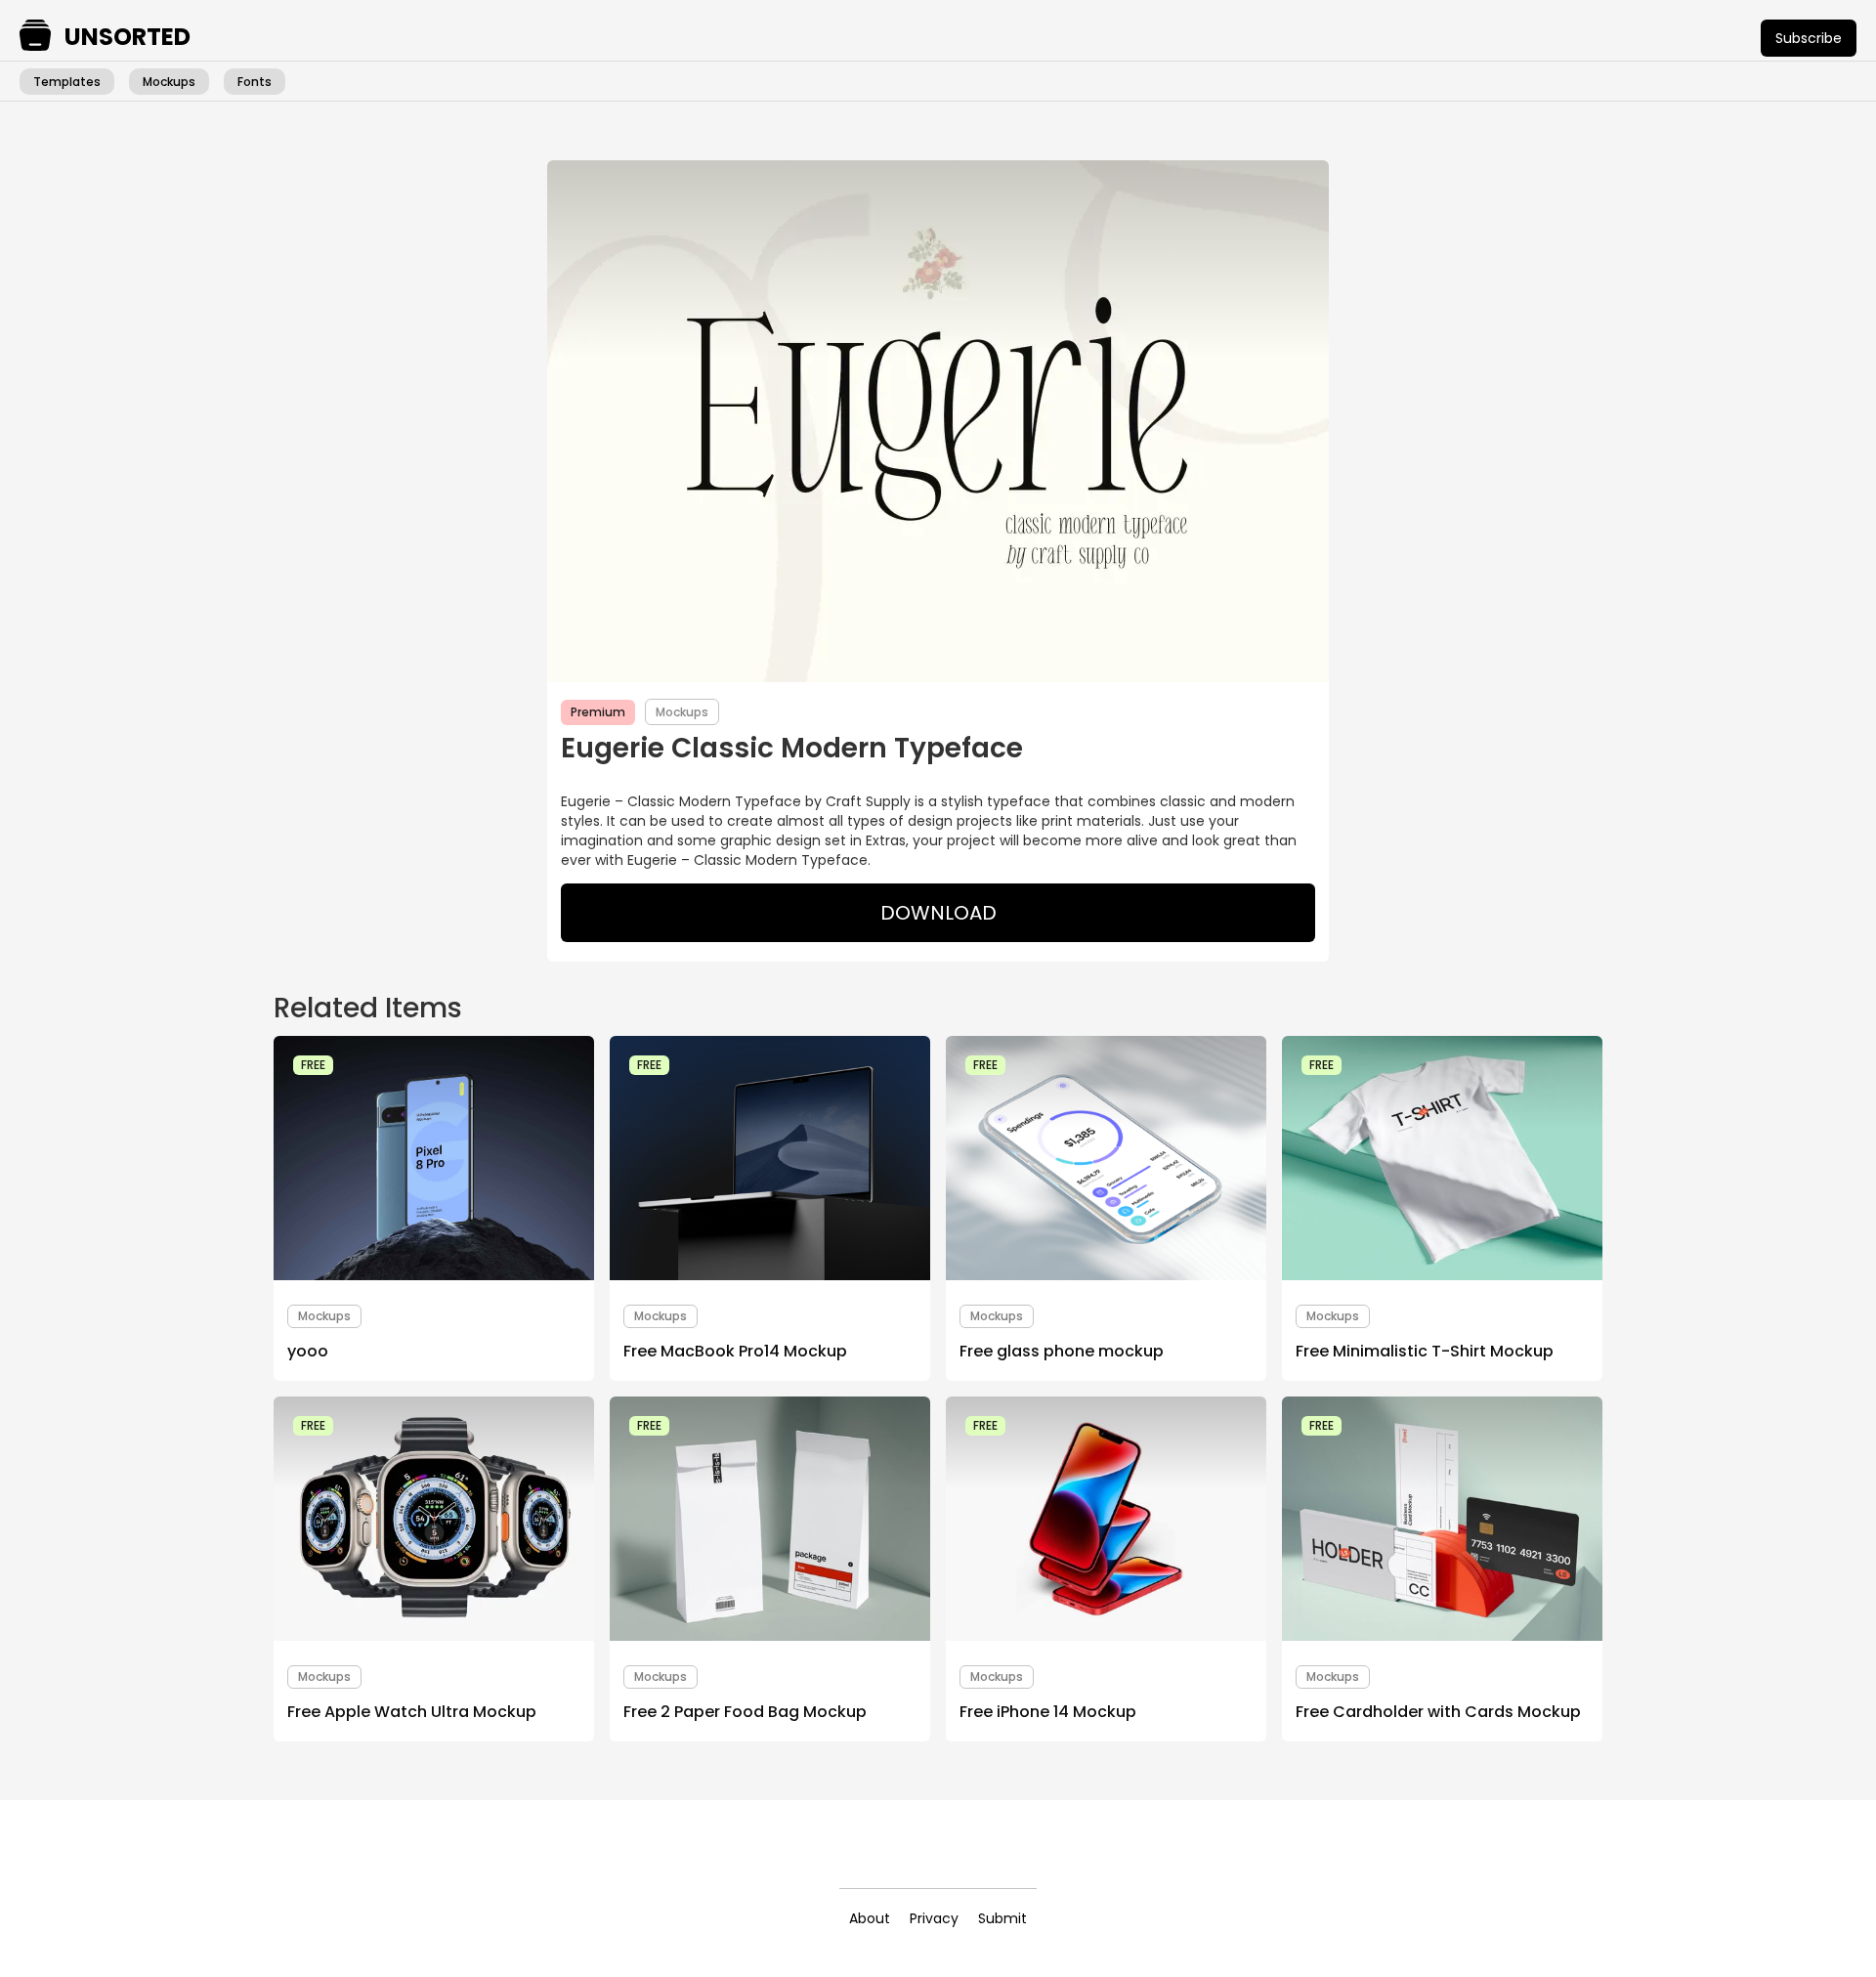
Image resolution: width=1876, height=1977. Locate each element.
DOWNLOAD (938, 913)
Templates (67, 82)
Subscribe (1809, 38)
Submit (1002, 1918)
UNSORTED (128, 37)
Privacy (934, 1918)
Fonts (255, 82)
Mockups (169, 82)
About (870, 1918)
